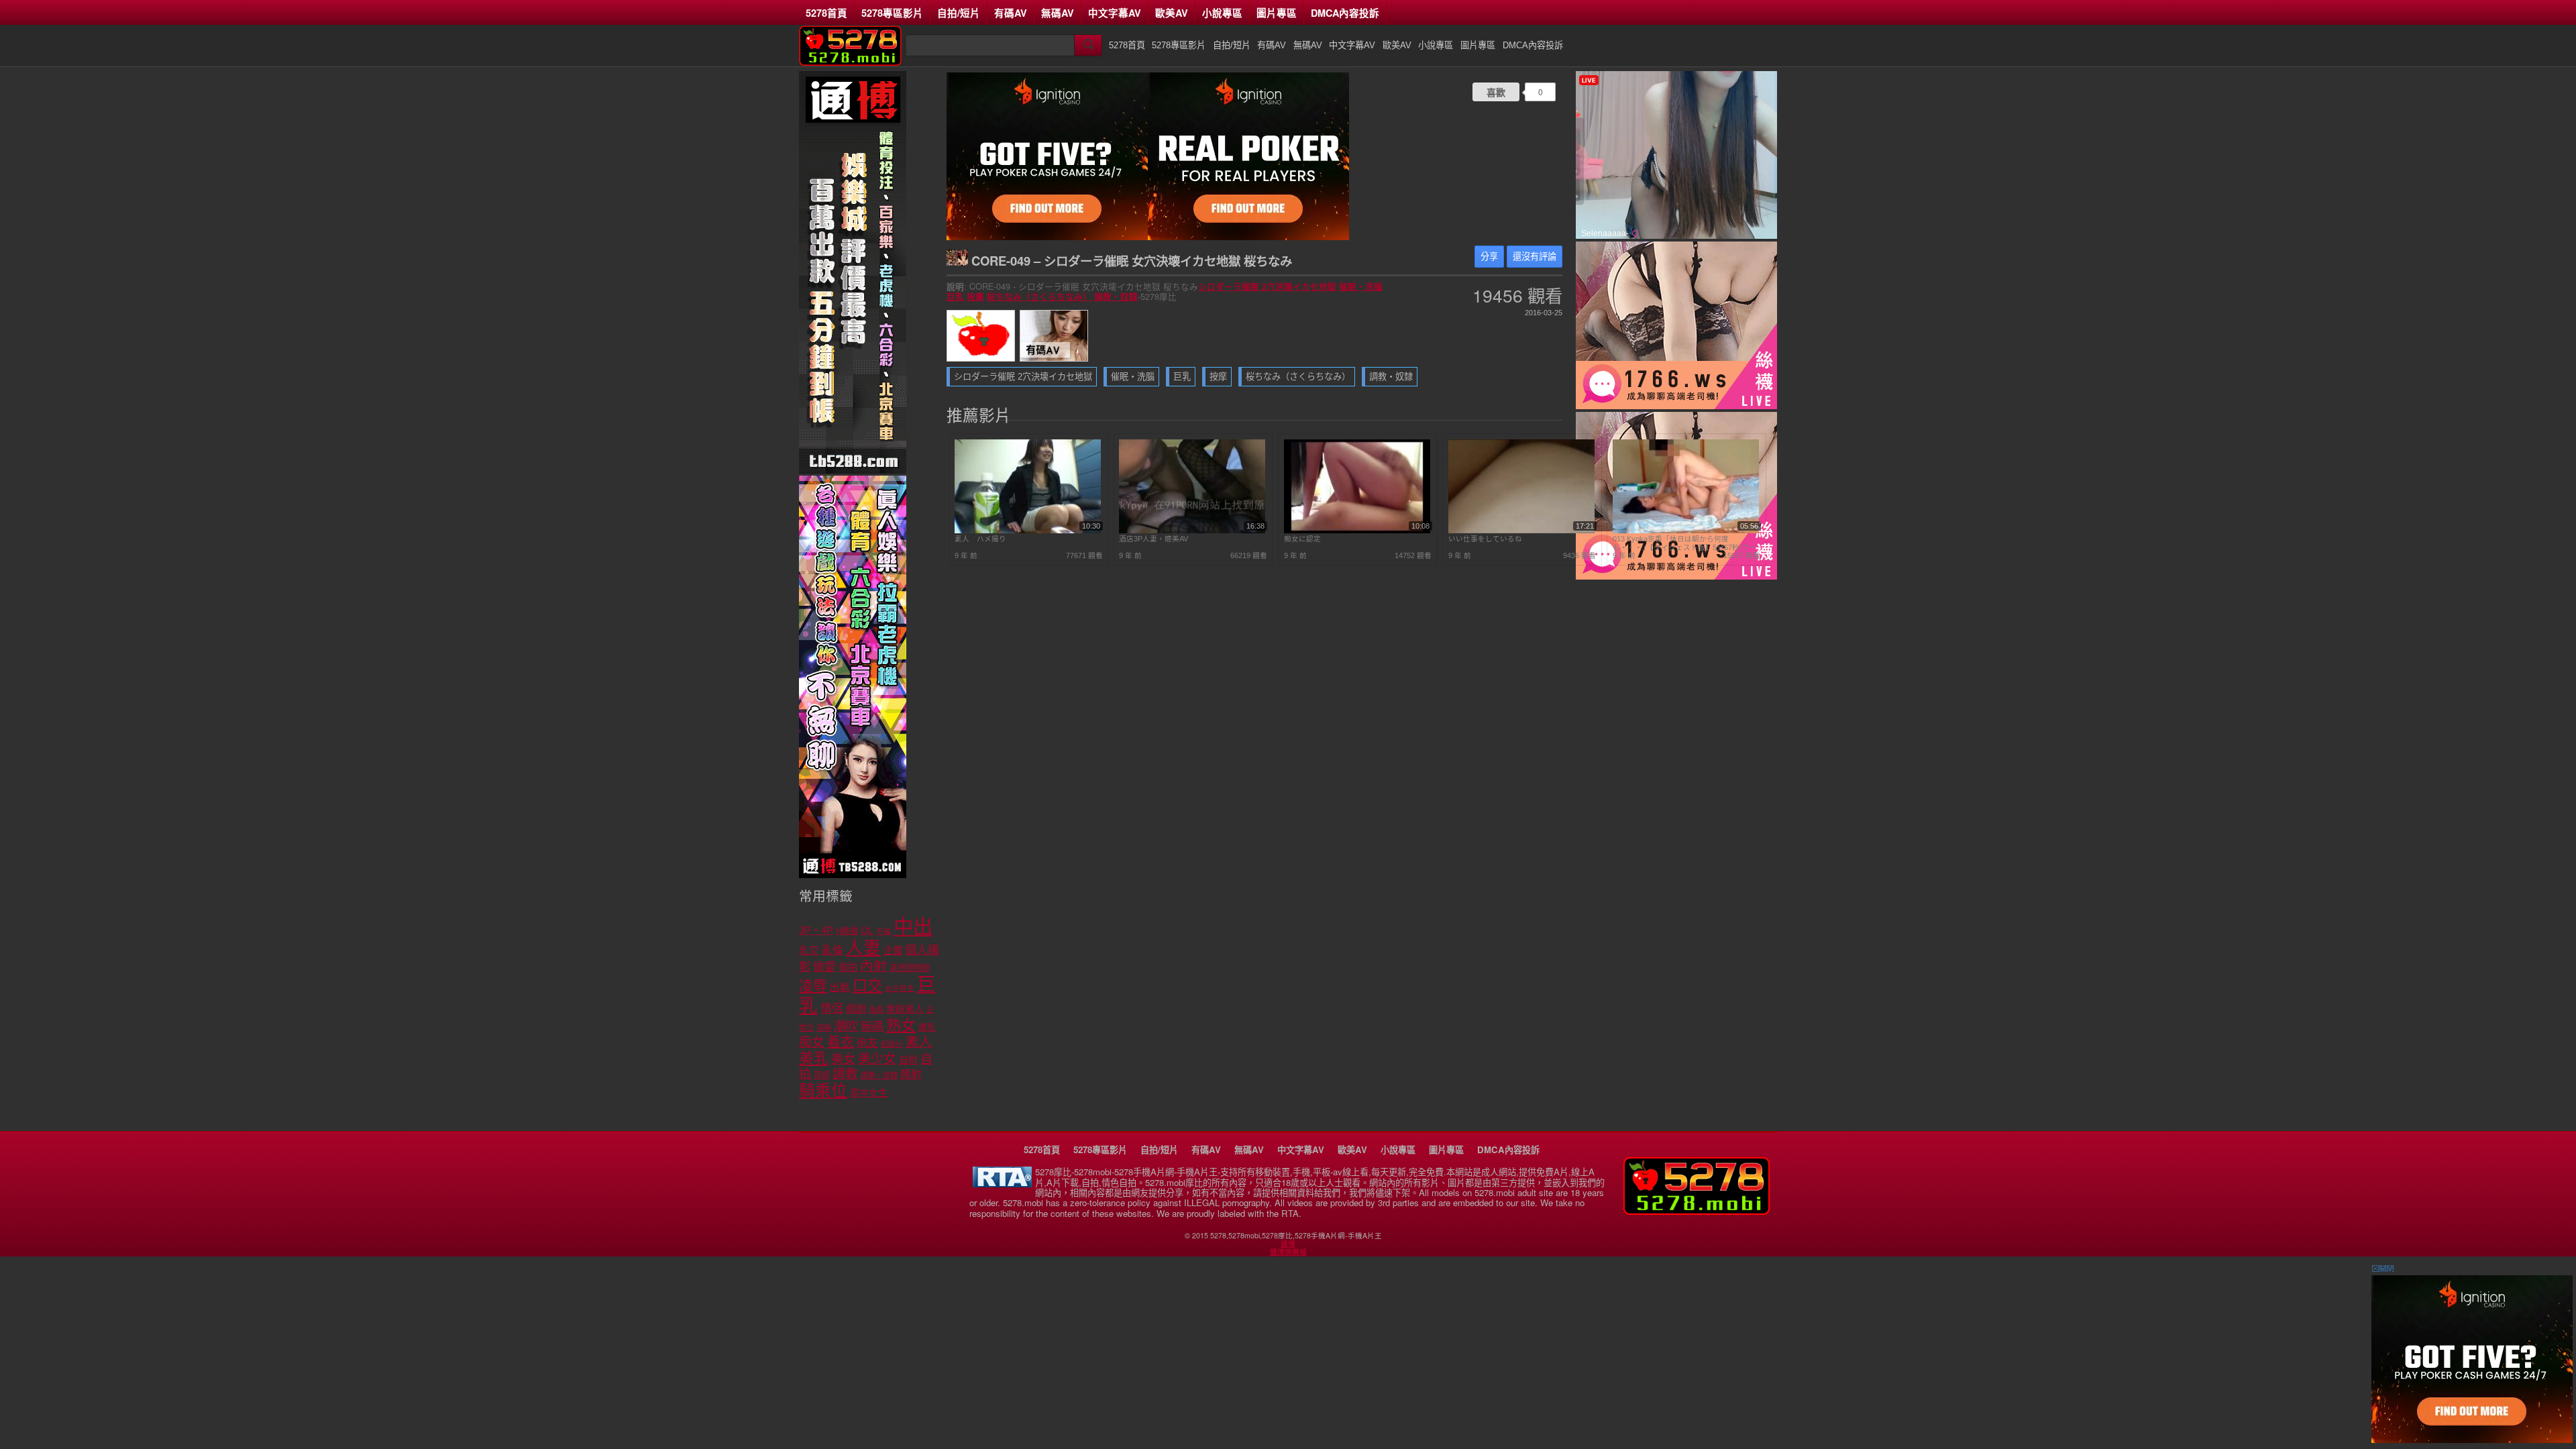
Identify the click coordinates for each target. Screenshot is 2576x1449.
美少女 (877, 1059)
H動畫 (847, 931)
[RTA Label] (1002, 1184)
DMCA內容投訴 (1345, 13)
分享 (1489, 257)
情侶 (832, 1009)
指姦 (876, 1010)
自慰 (908, 1060)
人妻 (863, 948)
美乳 (814, 1058)
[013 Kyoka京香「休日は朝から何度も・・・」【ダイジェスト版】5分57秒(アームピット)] (1686, 531)
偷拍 (848, 967)
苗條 (822, 1075)
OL (867, 931)
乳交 (809, 951)
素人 (919, 1042)
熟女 (901, 1025)
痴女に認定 (1302, 539)
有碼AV (1011, 13)
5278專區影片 (892, 13)
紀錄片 (892, 1044)
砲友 (867, 1043)
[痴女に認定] (1357, 531)
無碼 (872, 1027)
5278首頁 (826, 13)
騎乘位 (823, 1090)
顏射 (911, 1074)
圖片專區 (1277, 13)
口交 (867, 986)
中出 (913, 927)
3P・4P (816, 930)
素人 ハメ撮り (980, 539)
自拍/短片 (959, 13)
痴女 (812, 1042)
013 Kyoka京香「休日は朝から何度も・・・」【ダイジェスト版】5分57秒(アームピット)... (1684, 543)
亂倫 (833, 950)
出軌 (840, 987)
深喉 (824, 1028)
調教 (845, 1074)
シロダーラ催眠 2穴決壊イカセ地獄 (1267, 286)
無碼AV (1058, 13)
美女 (843, 1059)
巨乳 (955, 297)
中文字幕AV (1115, 13)
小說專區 (1222, 13)
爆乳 (927, 1027)
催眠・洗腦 (1361, 286)
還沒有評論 (1535, 257)
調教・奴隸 (1116, 297)
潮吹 (846, 1026)
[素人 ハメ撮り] (1028, 531)
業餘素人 (905, 1009)
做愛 (824, 967)
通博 (1288, 1244)
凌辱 (813, 986)
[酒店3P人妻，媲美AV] (1192, 531)
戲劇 (856, 1009)
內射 (873, 966)
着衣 (841, 1042)
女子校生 (900, 988)
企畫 (893, 951)
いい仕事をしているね (1485, 539)
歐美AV (1172, 13)
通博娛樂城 (1288, 1252)
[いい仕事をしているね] (1521, 531)
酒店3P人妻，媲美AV (1153, 539)
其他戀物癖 (910, 968)
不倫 (883, 931)
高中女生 (869, 1093)
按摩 (975, 297)
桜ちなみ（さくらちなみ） (1039, 297)
